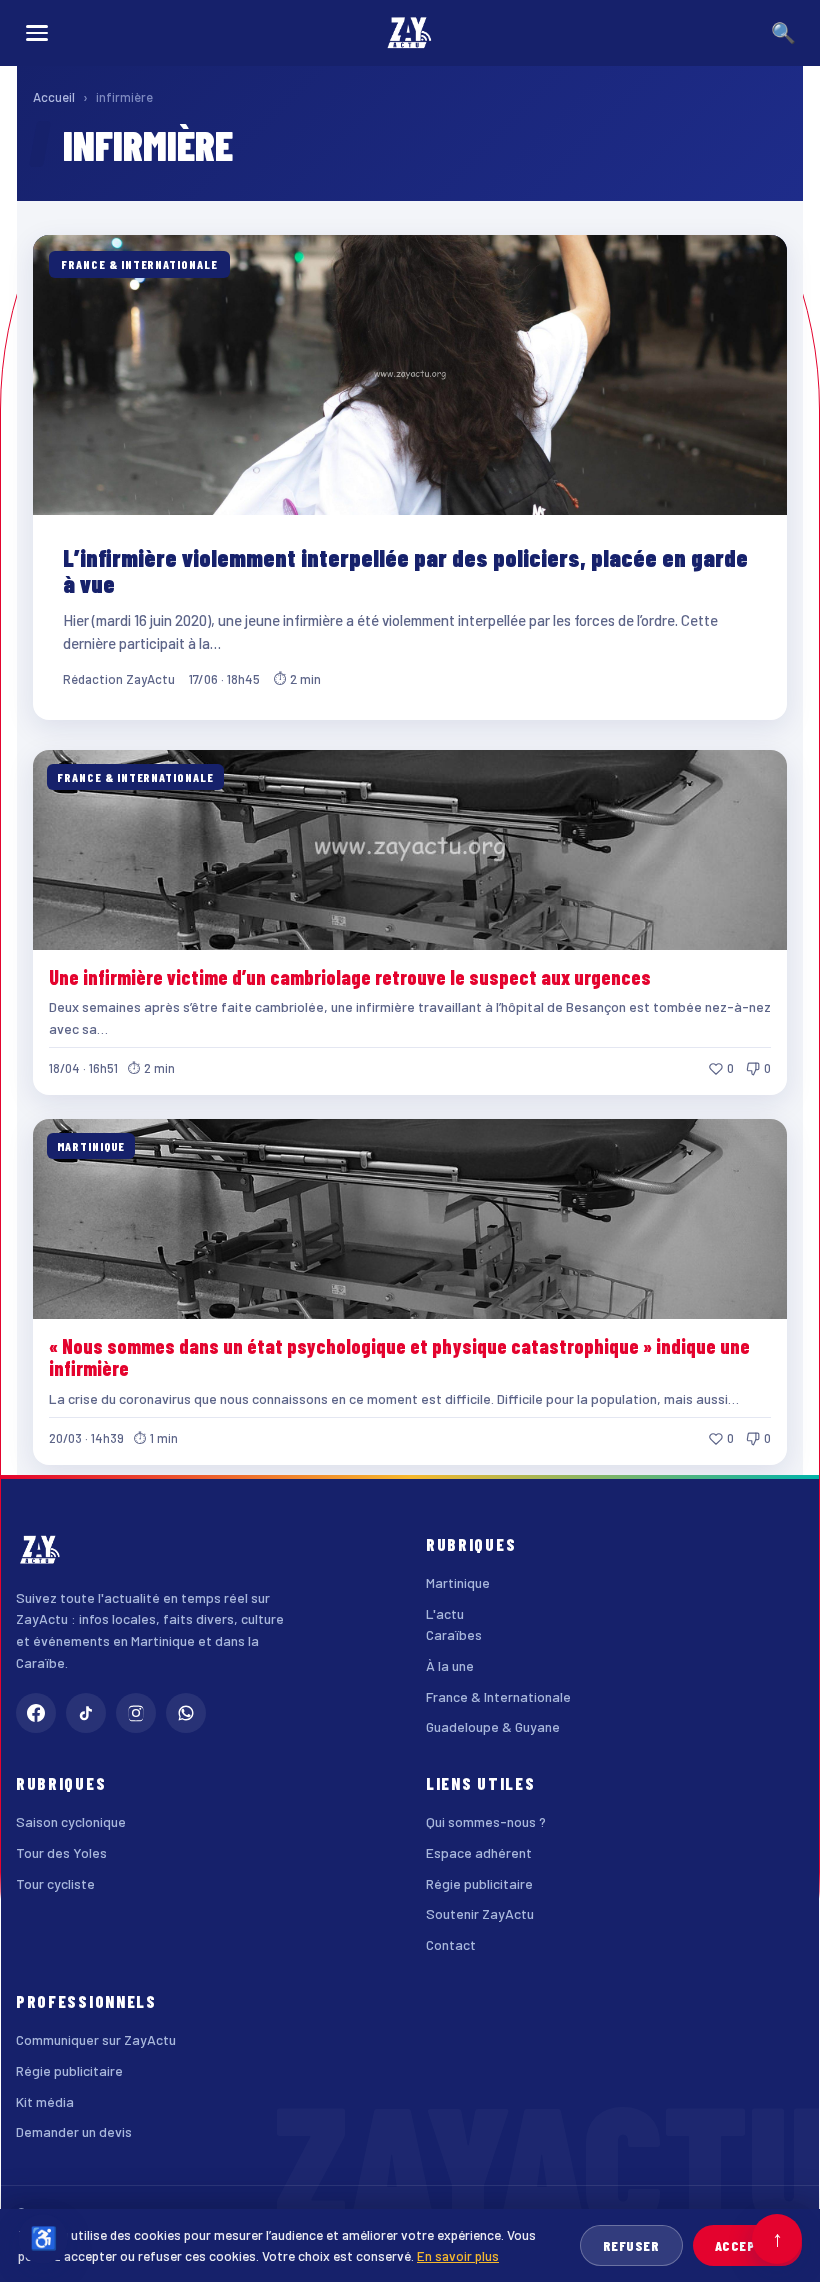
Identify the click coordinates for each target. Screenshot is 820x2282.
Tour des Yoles (61, 1852)
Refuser (631, 2245)
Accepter (747, 2245)
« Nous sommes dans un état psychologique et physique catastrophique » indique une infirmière (399, 1357)
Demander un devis (74, 2131)
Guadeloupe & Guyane (493, 1726)
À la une (450, 1665)
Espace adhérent (479, 1852)
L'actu (445, 1613)
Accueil (54, 97)
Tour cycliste (55, 1883)
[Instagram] (136, 1713)
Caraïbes (454, 1634)
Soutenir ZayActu (480, 1913)
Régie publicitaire (479, 1883)
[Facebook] (36, 1713)
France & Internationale (498, 1696)
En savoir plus (458, 2255)
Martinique (458, 1582)
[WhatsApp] (186, 1713)
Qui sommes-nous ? (486, 1821)
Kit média (45, 2101)
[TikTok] (86, 1713)
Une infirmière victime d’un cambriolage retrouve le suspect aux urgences (350, 977)
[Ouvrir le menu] (37, 33)
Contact (451, 1944)
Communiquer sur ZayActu (96, 2039)
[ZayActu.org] (410, 33)
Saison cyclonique (71, 1821)
